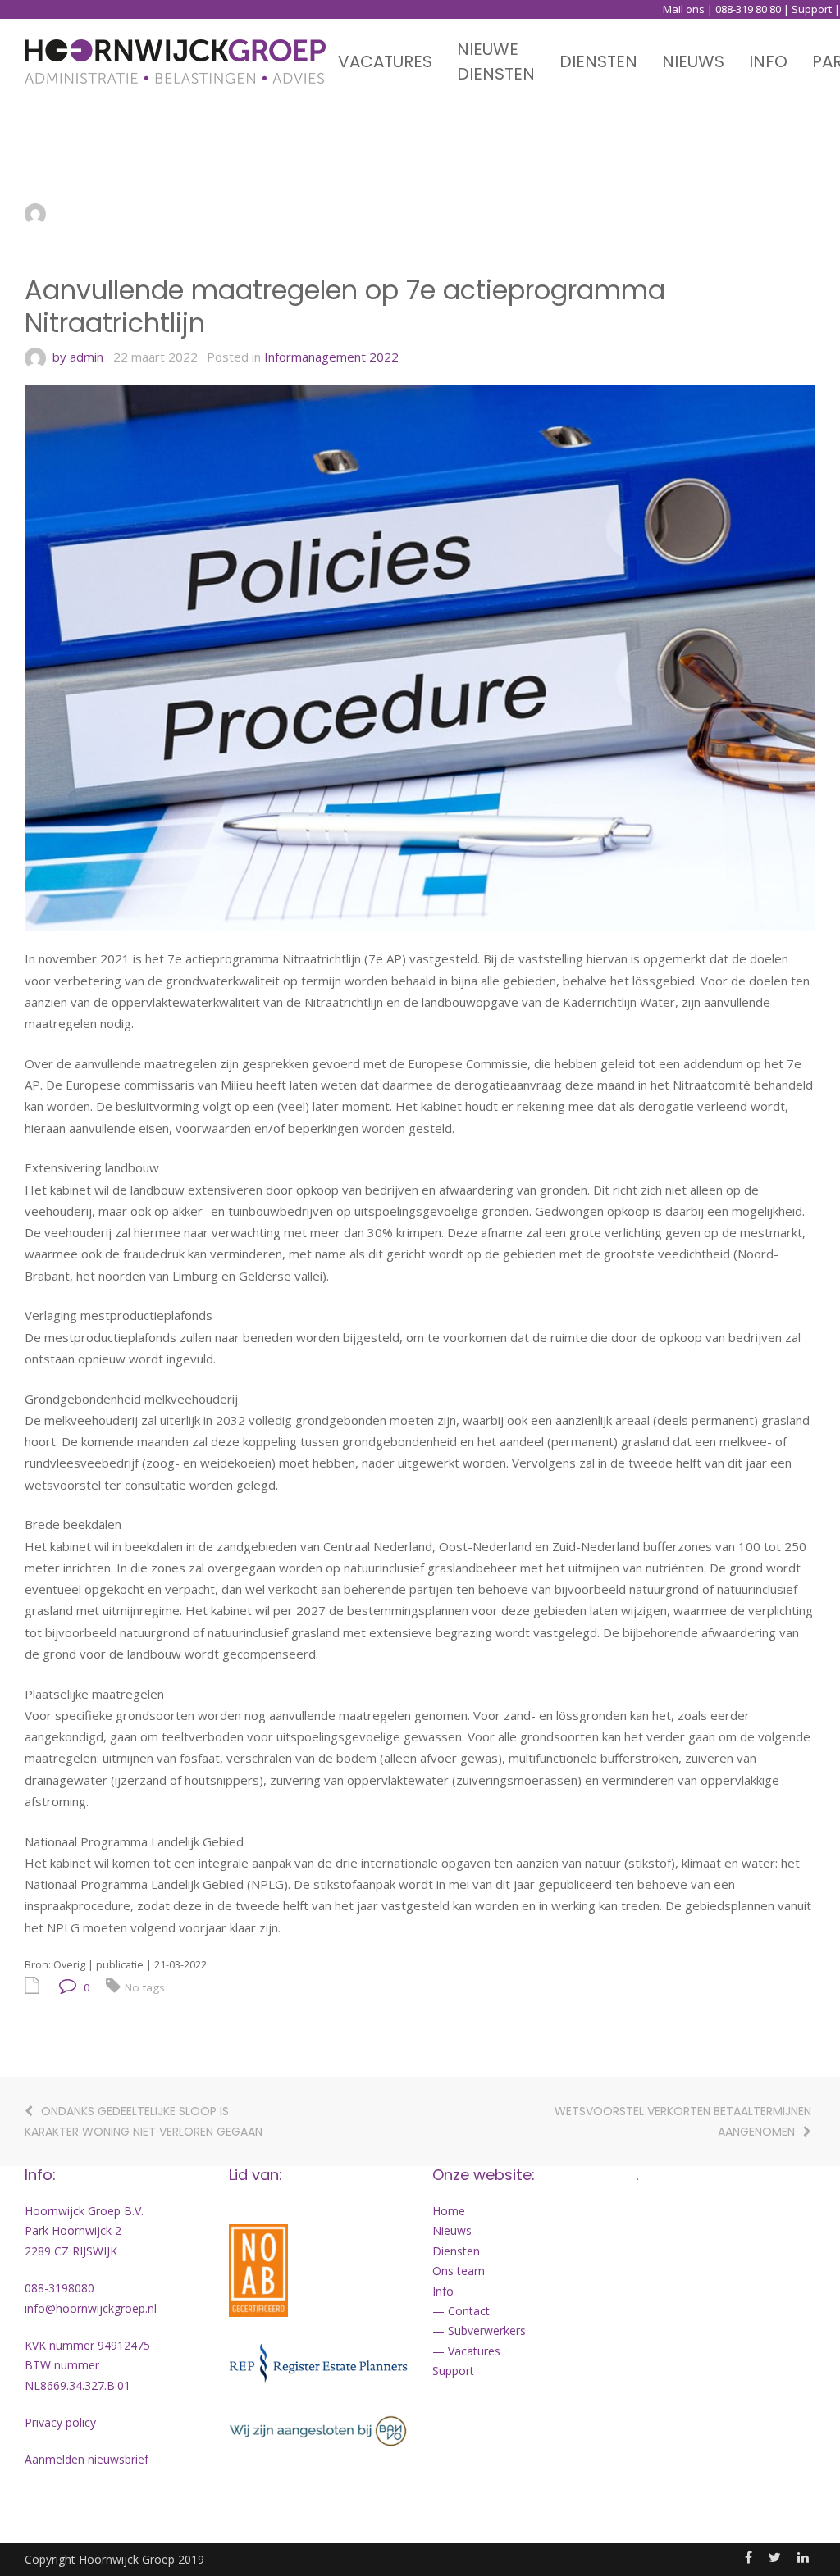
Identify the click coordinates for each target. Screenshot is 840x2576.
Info (768, 61)
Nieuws (693, 61)
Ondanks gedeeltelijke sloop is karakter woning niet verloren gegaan (144, 2121)
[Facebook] (749, 2557)
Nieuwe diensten (496, 61)
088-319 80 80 (748, 9)
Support (812, 9)
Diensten (598, 61)
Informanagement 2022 (331, 357)
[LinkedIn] (803, 2557)
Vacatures (385, 61)
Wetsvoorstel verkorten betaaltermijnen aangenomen (683, 2121)
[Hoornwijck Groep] (175, 61)
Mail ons (684, 9)
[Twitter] (775, 2557)
